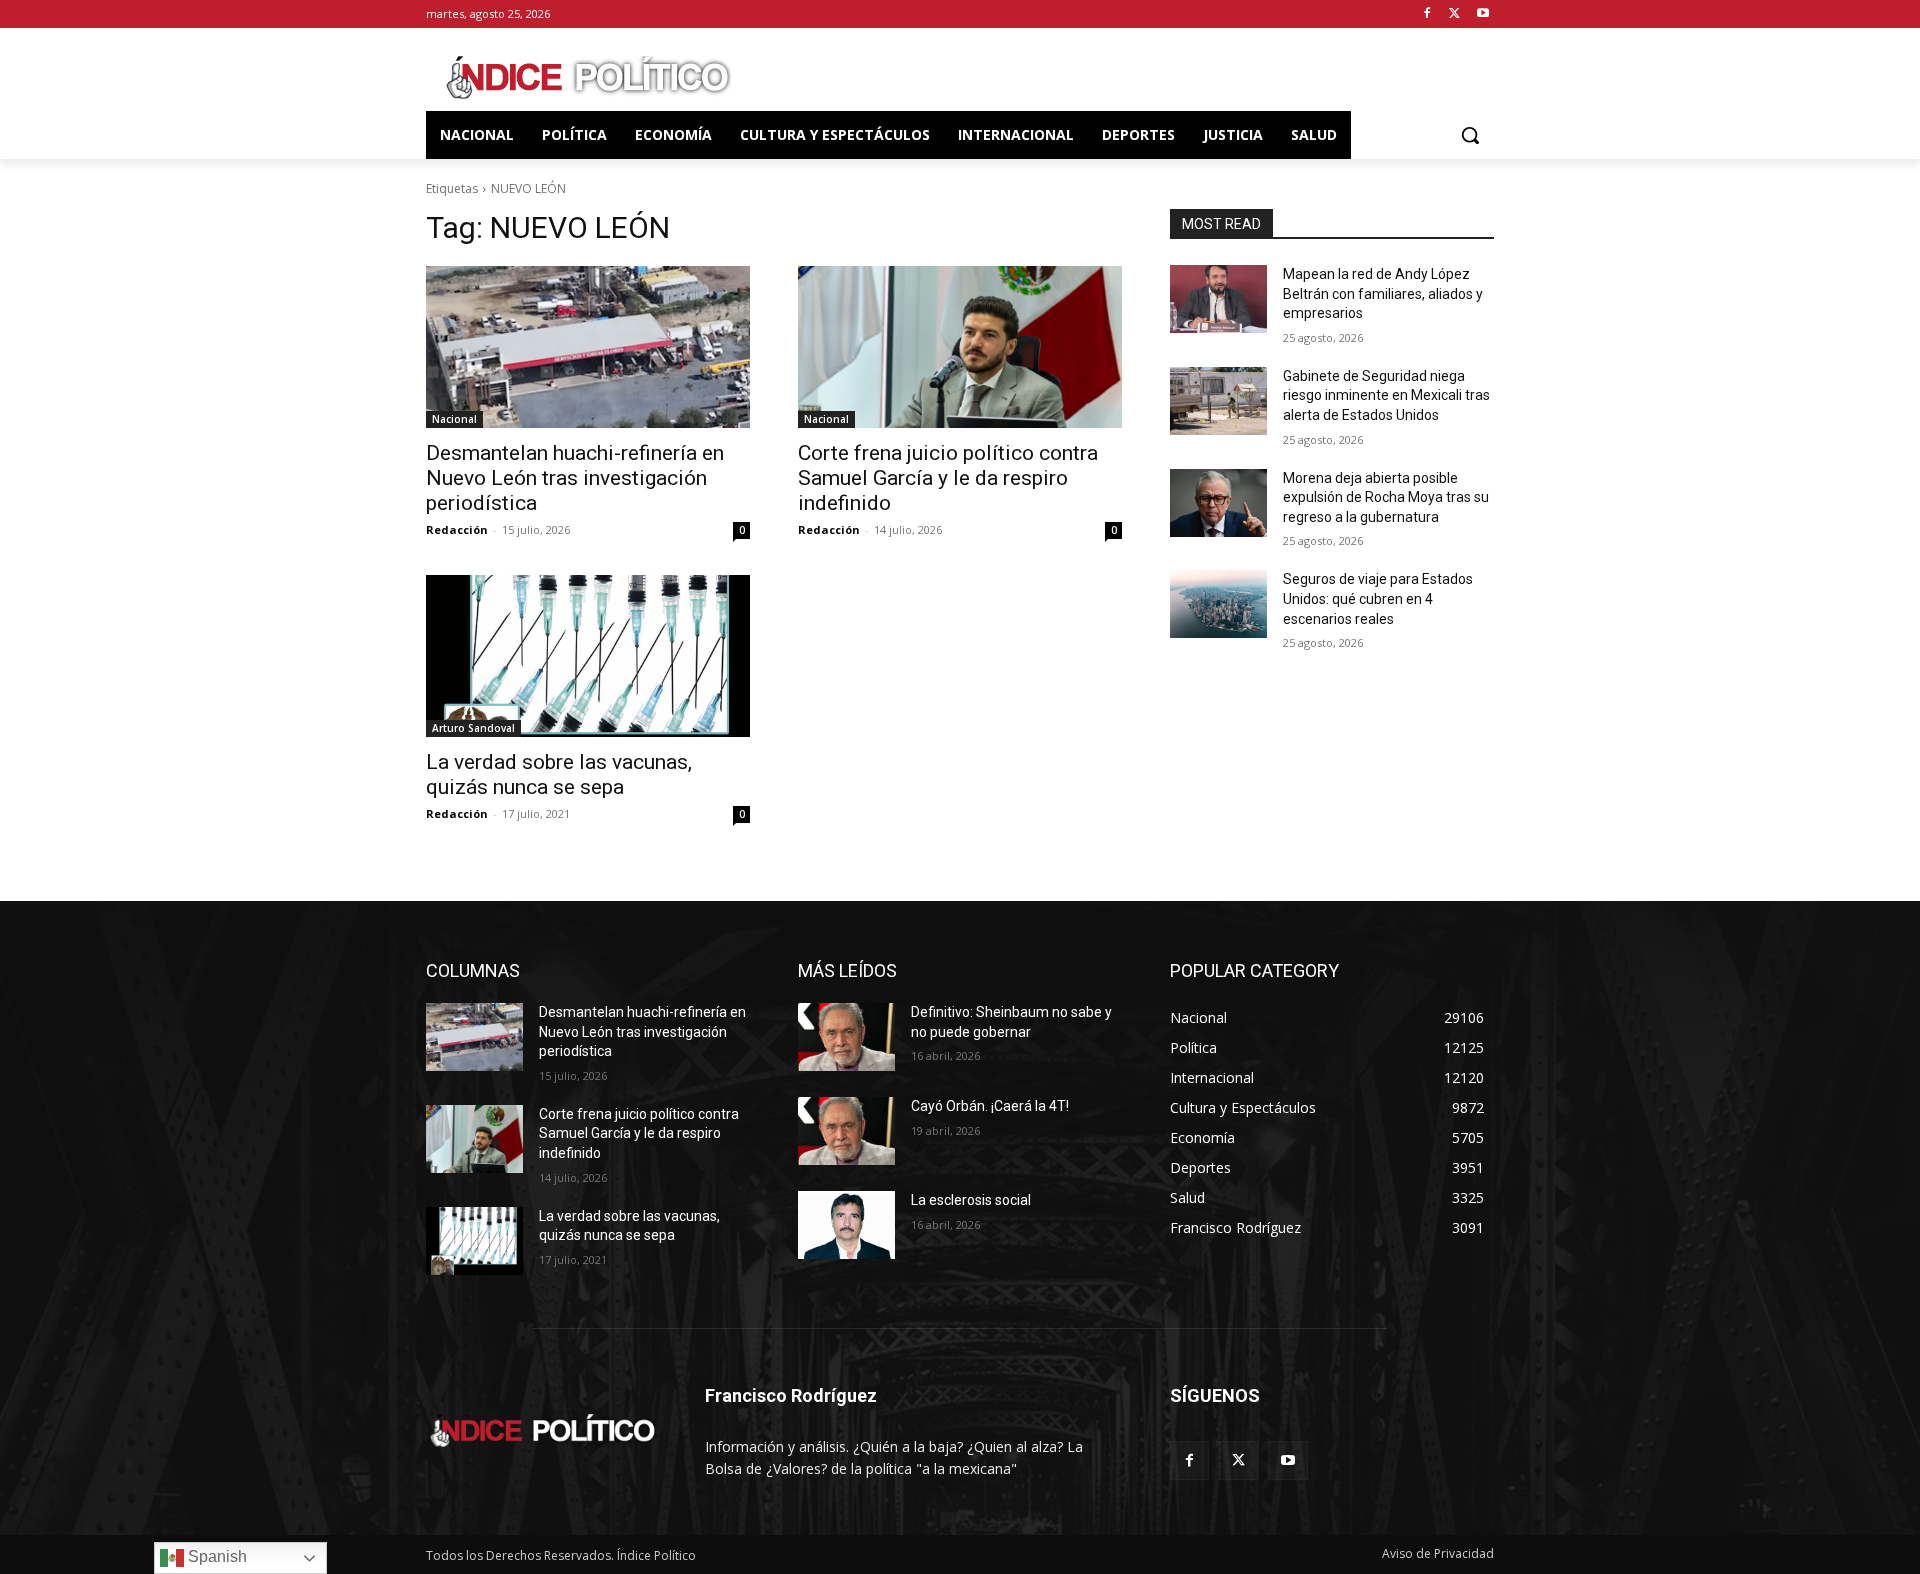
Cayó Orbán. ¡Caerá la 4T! (990, 1106)
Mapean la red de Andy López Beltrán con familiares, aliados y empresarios (1383, 293)
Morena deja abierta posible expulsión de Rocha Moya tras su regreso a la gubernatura (1386, 497)
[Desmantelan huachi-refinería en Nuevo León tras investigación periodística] (588, 347)
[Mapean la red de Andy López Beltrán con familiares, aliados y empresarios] (1218, 299)
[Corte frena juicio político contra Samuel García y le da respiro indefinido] (960, 347)
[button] (1470, 135)
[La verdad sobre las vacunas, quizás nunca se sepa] (588, 656)
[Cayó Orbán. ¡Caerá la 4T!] (846, 1131)
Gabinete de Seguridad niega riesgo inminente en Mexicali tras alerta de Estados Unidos (1386, 395)
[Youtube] (1482, 14)
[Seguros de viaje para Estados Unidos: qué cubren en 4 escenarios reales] (1218, 604)
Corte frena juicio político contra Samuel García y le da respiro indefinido (948, 478)
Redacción (457, 529)
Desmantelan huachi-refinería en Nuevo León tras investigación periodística (575, 478)
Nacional (454, 419)
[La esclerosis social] (846, 1225)
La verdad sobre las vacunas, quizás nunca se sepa (559, 774)
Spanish (215, 1556)
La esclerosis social (971, 1200)
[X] (1454, 14)
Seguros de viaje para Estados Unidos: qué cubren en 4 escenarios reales (1378, 598)
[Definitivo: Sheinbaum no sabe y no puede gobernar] (846, 1037)
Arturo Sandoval (473, 728)
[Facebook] (1427, 14)
